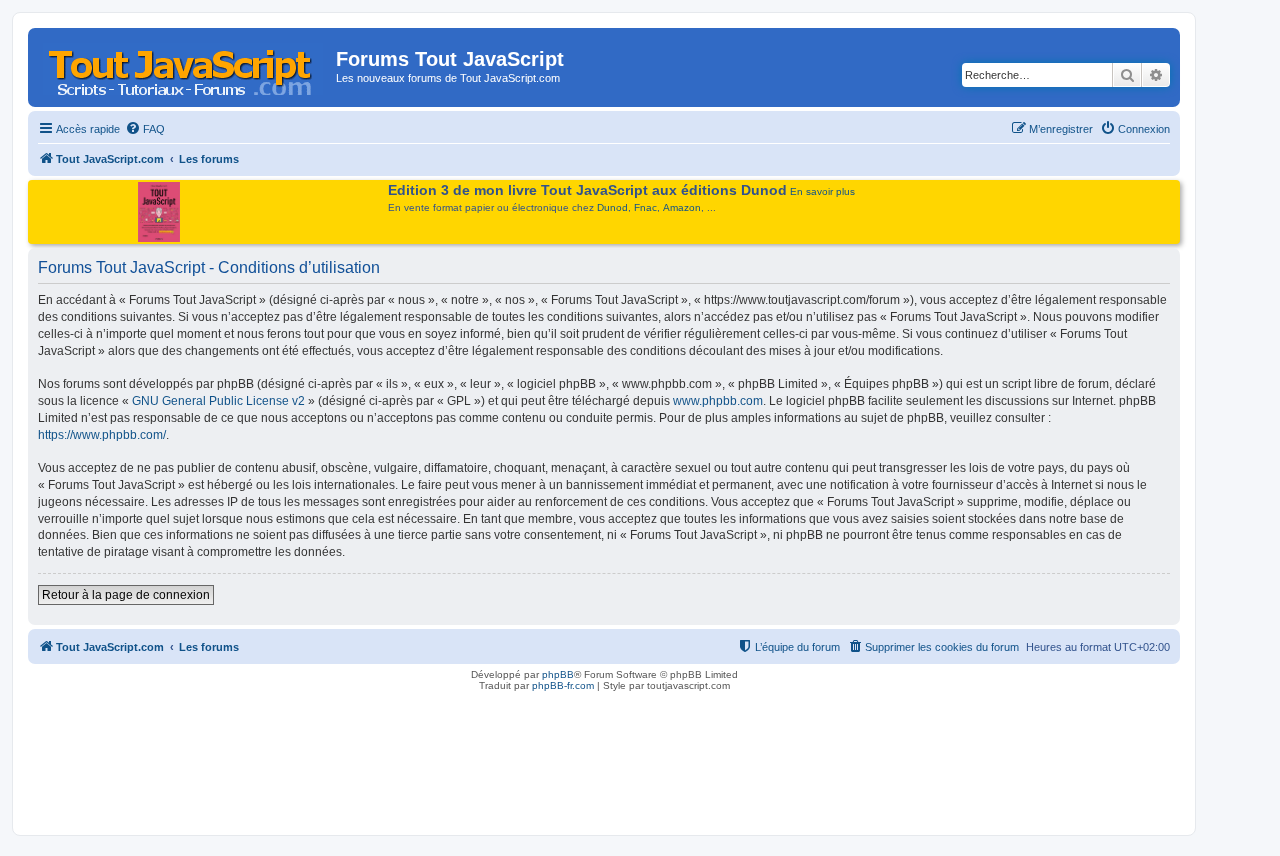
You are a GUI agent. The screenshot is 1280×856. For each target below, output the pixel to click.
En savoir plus (822, 191)
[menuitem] (145, 129)
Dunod (612, 207)
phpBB (558, 674)
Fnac (645, 207)
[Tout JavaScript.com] (184, 65)
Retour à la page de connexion (126, 595)
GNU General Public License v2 (218, 401)
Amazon (682, 207)
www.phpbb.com (718, 401)
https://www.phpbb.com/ (102, 435)
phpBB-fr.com (563, 685)
